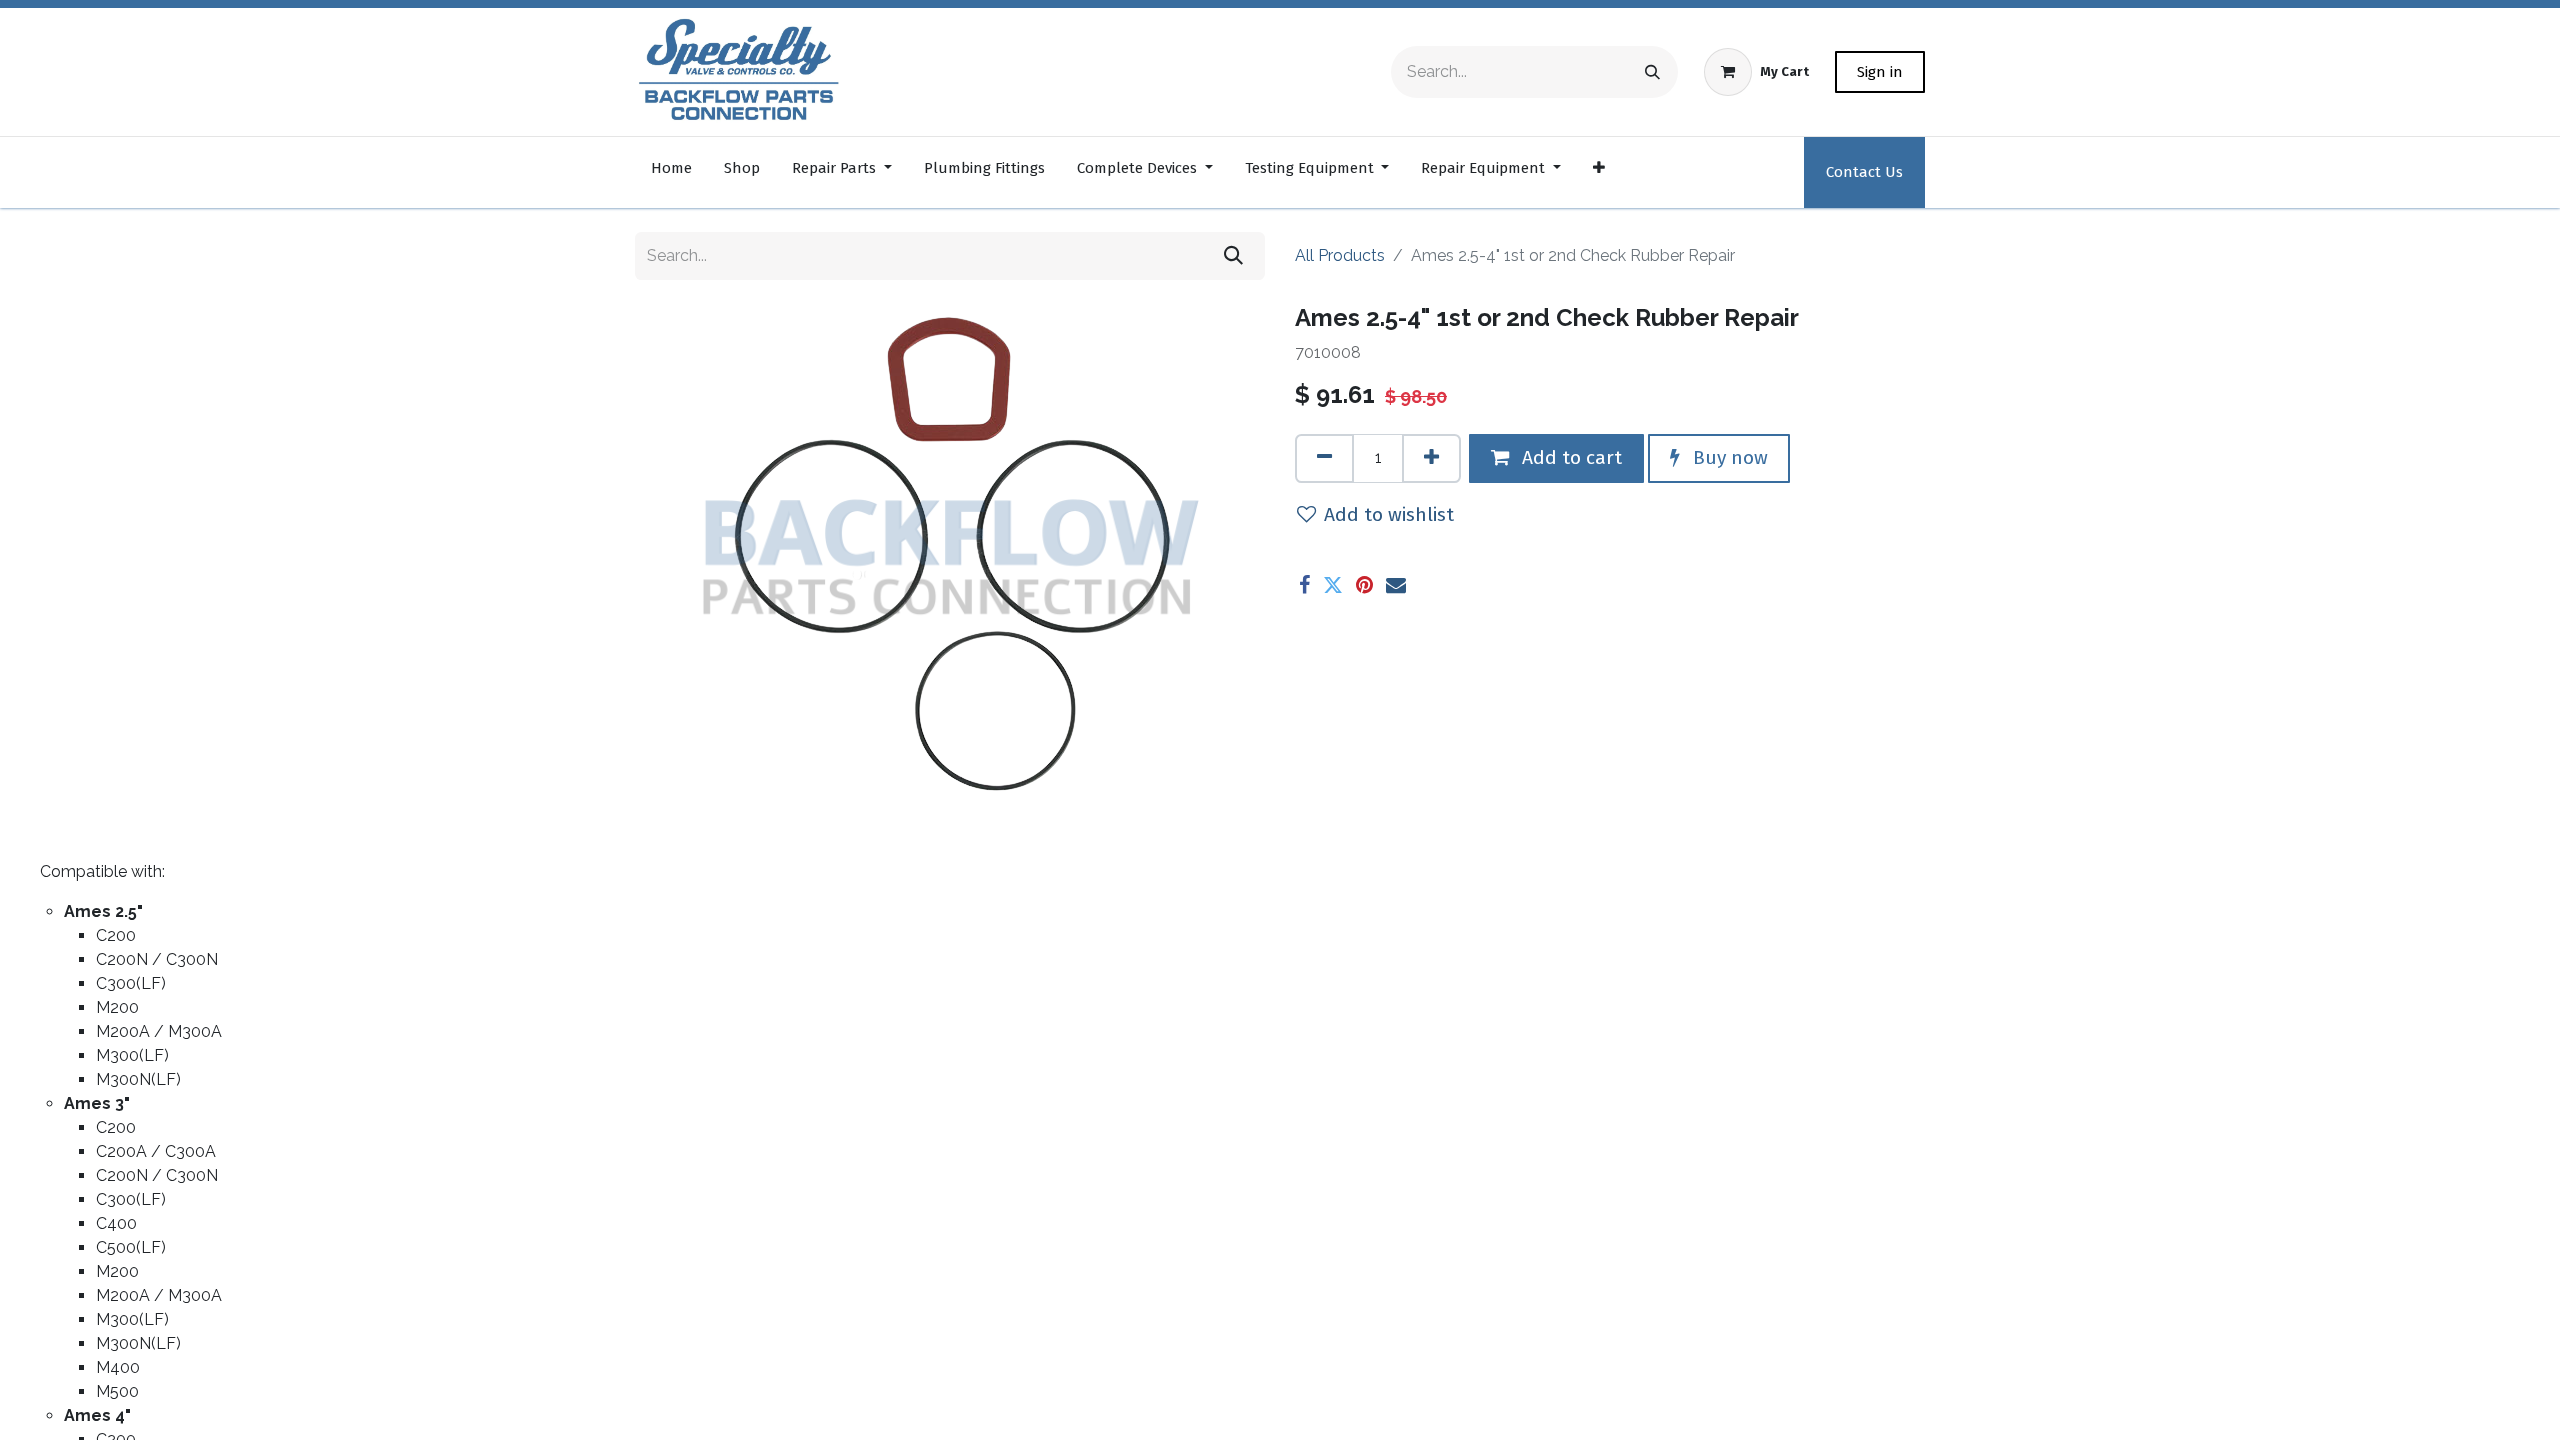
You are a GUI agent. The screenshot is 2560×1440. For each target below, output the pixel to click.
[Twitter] (1333, 585)
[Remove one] (1324, 458)
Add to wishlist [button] (1389, 514)
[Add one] (1431, 458)
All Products (1340, 255)
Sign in (1880, 72)
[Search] (1652, 72)
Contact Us (1864, 172)
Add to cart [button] (1569, 457)
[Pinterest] (1364, 585)
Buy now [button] (1728, 457)
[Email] (1396, 585)
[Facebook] (1304, 585)
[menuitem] (671, 172)
